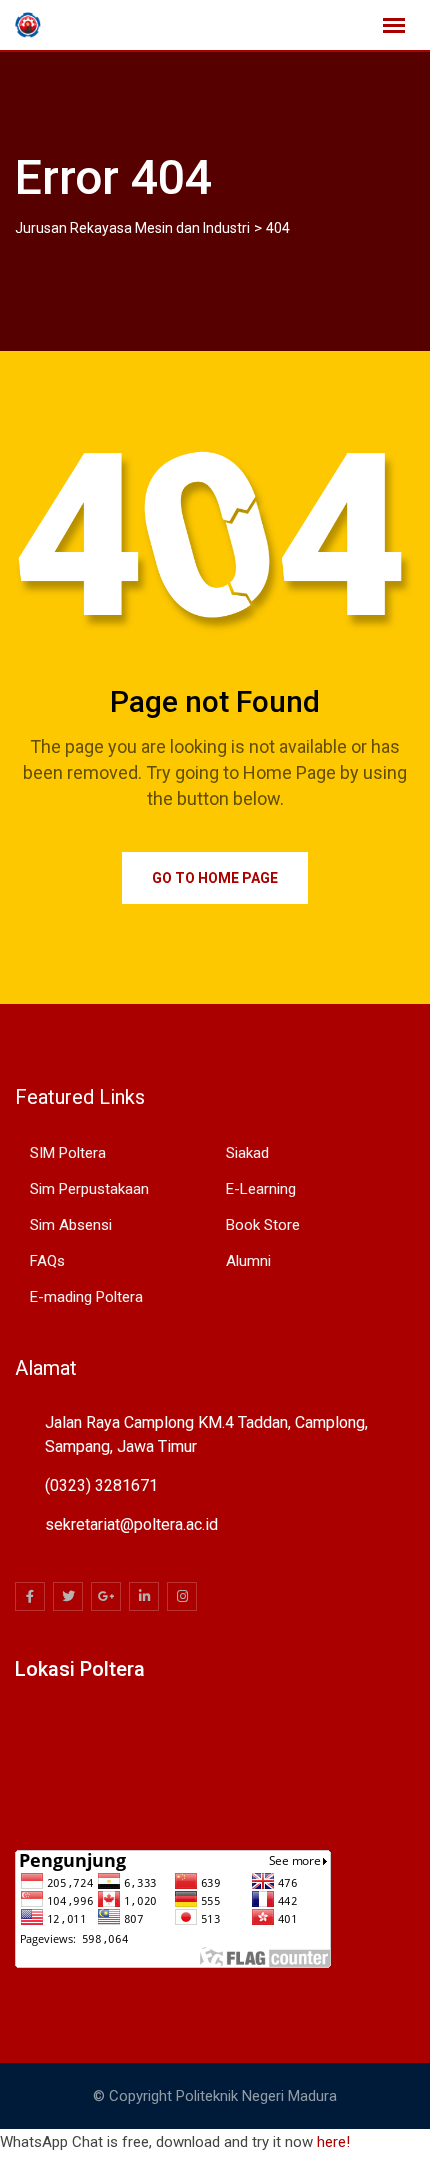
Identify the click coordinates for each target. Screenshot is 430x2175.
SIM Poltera (68, 1153)
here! (333, 2142)
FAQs (47, 1261)
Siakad (247, 1153)
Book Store (263, 1225)
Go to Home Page (215, 878)
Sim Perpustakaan (89, 1189)
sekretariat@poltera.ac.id (131, 1524)
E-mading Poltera (86, 1297)
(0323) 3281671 (101, 1485)
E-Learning (261, 1189)
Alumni (248, 1261)
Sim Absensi (71, 1225)
